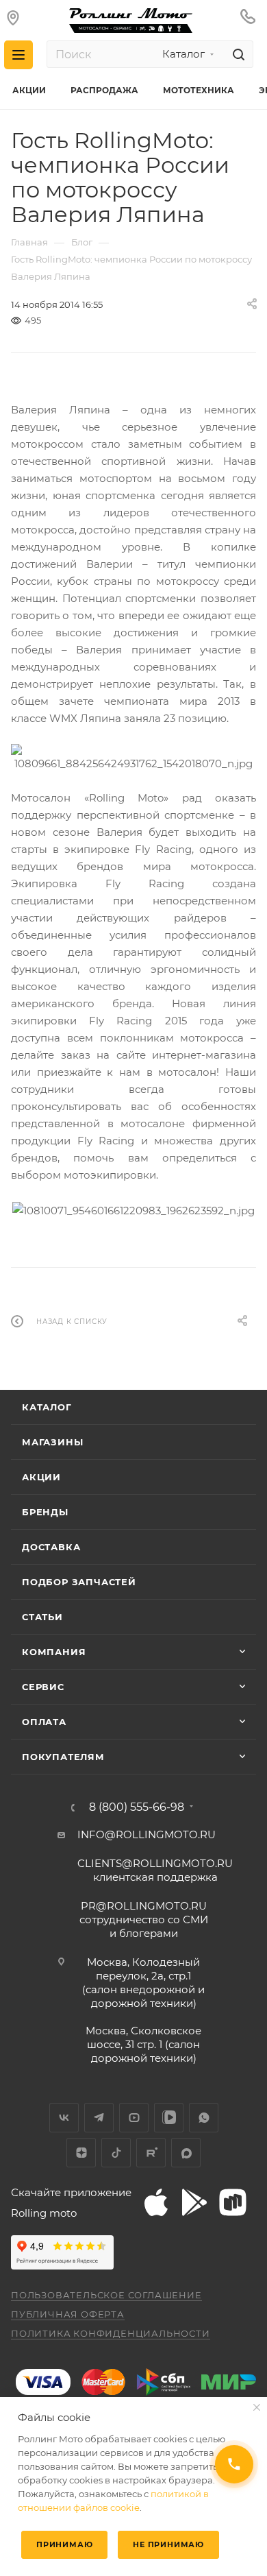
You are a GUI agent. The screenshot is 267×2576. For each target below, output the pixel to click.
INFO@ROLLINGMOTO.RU (147, 1834)
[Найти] (237, 54)
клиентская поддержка (155, 1870)
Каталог (47, 1407)
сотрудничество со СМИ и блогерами (144, 1919)
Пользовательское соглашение (106, 2295)
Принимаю (64, 2544)
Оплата (44, 1722)
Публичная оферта (68, 2314)
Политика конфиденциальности (111, 2333)
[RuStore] (233, 2202)
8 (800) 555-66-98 (137, 1807)
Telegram (99, 2118)
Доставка (51, 1547)
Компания (54, 1652)
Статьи (42, 1617)
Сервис (43, 1687)
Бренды (45, 1512)
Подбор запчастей (79, 1582)
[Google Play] (194, 2202)
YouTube (134, 2118)
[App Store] (156, 2202)
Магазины (52, 1442)
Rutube (151, 2153)
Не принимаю (168, 2544)
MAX (186, 2153)
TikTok (116, 2153)
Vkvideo (169, 2118)
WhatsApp (204, 2118)
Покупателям (63, 1757)
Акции (41, 1477)
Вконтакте (64, 2118)
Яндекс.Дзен (81, 2153)
